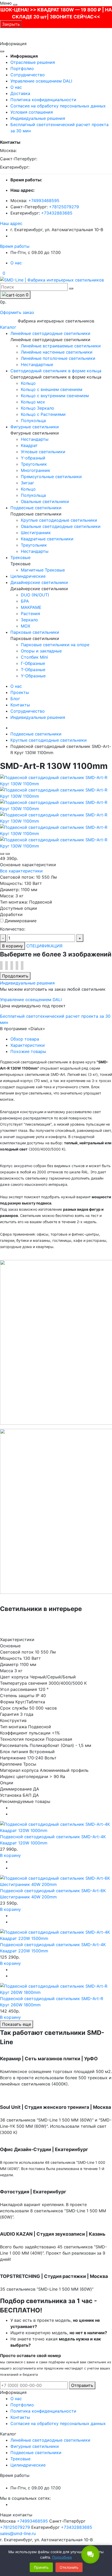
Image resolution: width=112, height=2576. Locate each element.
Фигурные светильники (35, 2446)
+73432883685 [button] (77, 2527)
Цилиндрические (28, 2465)
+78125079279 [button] (15, 2527)
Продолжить (15, 976)
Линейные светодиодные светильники (50, 2440)
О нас (16, 87)
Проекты (20, 692)
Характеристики (28, 1045)
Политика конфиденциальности (43, 100)
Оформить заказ (17, 312)
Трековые (20, 2459)
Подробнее (62, 2557)
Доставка (20, 93)
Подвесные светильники (36, 734)
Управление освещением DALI (41, 81)
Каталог (8, 327)
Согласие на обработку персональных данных (58, 106)
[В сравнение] (8, 854)
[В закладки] (2, 854)
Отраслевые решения (33, 62)
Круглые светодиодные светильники (49, 740)
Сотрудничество (28, 75)
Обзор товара (25, 1039)
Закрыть (11, 24)
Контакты (20, 705)
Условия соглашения (32, 112)
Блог (15, 699)
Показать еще (17, 2024)
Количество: (13, 929)
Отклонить (69, 2567)
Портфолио (22, 68)
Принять (41, 2567)
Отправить (82, 2385)
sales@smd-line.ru (18, 2533)
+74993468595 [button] (32, 2521)
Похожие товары (28, 1051)
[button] (11, 223)
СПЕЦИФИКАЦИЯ (44, 946)
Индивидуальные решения (38, 118)
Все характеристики (21, 871)
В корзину (13, 946)
